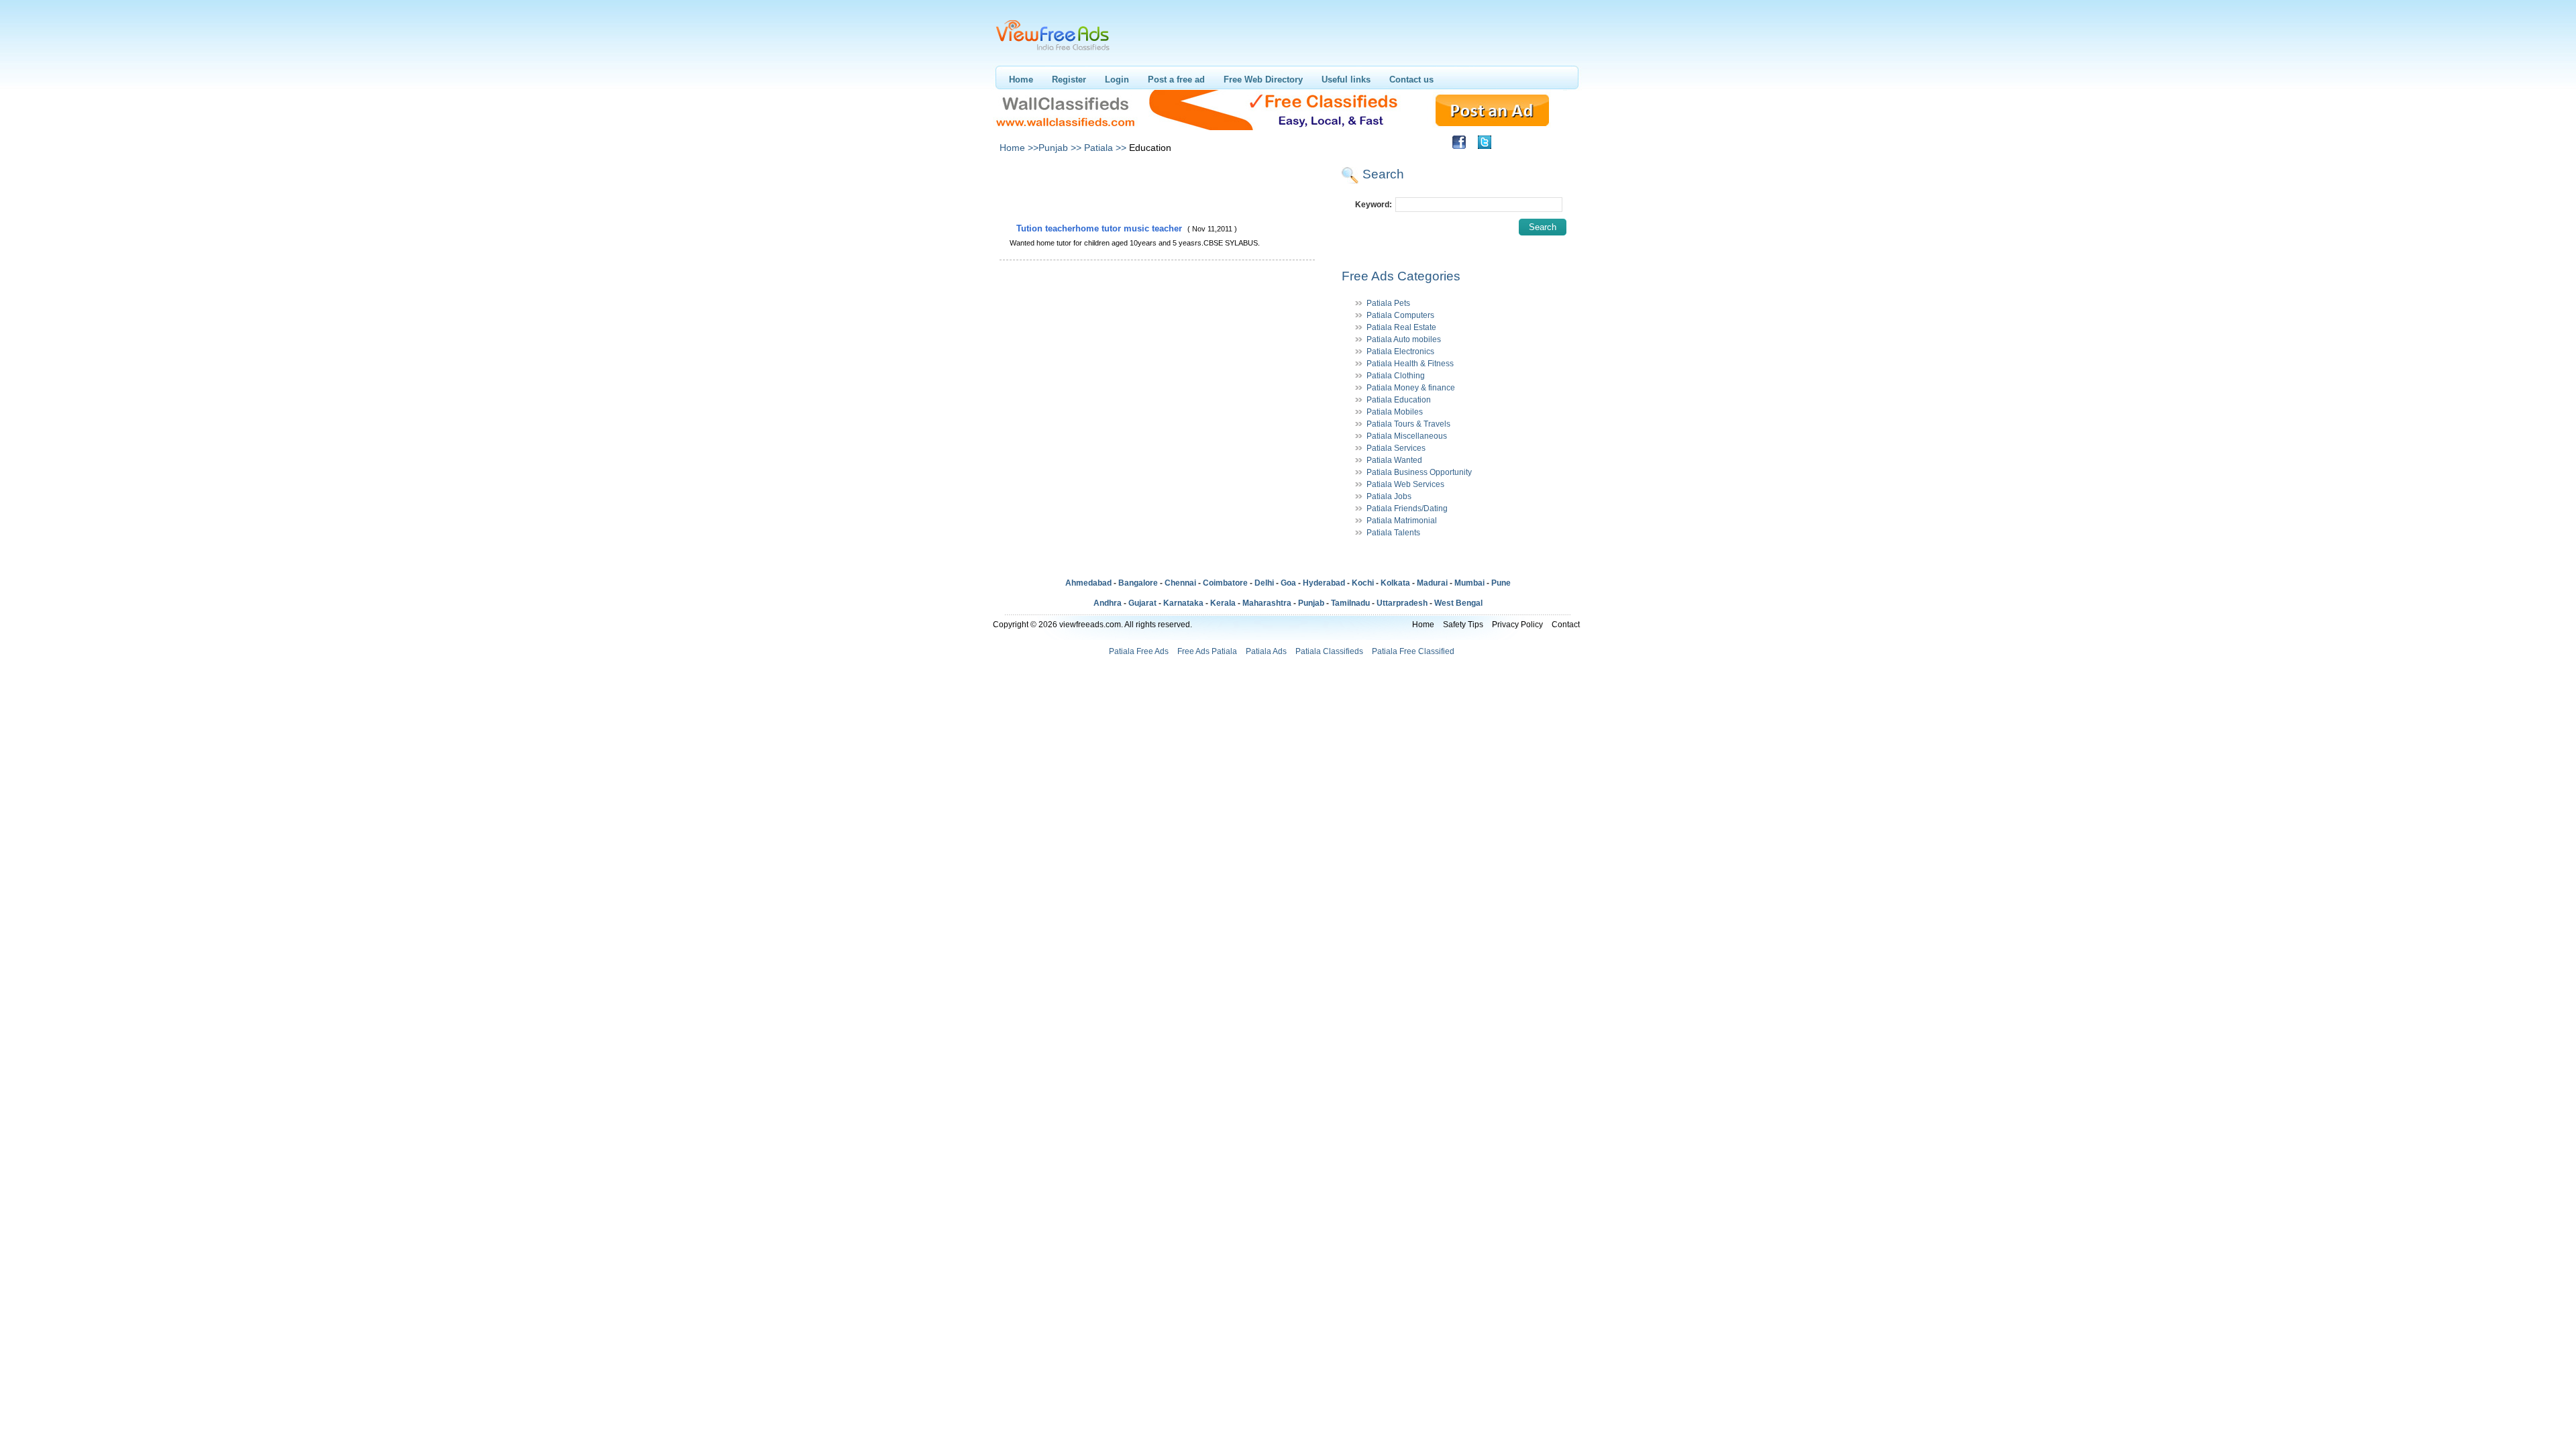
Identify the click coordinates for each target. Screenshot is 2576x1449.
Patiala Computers (1400, 315)
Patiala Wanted (1394, 460)
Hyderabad (1324, 583)
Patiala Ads (1266, 651)
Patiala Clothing (1396, 376)
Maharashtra (1267, 603)
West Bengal (1458, 603)
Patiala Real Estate (1401, 327)
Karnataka (1183, 603)
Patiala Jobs (1389, 496)
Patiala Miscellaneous (1407, 436)
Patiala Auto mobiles (1404, 339)
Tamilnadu (1350, 603)
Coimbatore (1225, 583)
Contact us (1411, 79)
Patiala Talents (1393, 533)
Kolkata (1395, 583)
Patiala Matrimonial (1402, 521)
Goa (1288, 583)
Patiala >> (1105, 148)
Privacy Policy (1517, 625)
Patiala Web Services (1405, 484)
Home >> (1019, 148)
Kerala (1223, 603)
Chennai (1180, 583)
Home (1021, 79)
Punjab (1311, 603)
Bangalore (1138, 583)
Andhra (1108, 603)
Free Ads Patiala (1207, 651)
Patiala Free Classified (1413, 651)
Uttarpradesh (1402, 603)
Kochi (1363, 583)
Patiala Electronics (1400, 352)
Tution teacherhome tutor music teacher (1101, 228)
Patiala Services (1396, 448)
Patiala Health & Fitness (1410, 364)
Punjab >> (1060, 148)
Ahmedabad (1088, 583)
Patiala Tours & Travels (1408, 424)
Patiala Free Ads (1139, 651)
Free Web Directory (1263, 79)
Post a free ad (1176, 79)
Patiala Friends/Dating (1407, 508)
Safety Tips (1463, 625)
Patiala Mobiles (1395, 412)
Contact (1566, 625)
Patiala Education (1399, 400)
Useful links (1346, 79)
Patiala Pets (1388, 303)
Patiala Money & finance (1411, 388)
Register (1069, 79)
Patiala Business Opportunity (1419, 472)
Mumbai (1469, 583)
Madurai (1432, 583)
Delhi (1264, 583)
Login (1117, 79)
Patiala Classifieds (1329, 651)
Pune (1501, 583)
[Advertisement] (1157, 193)
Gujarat (1142, 603)
